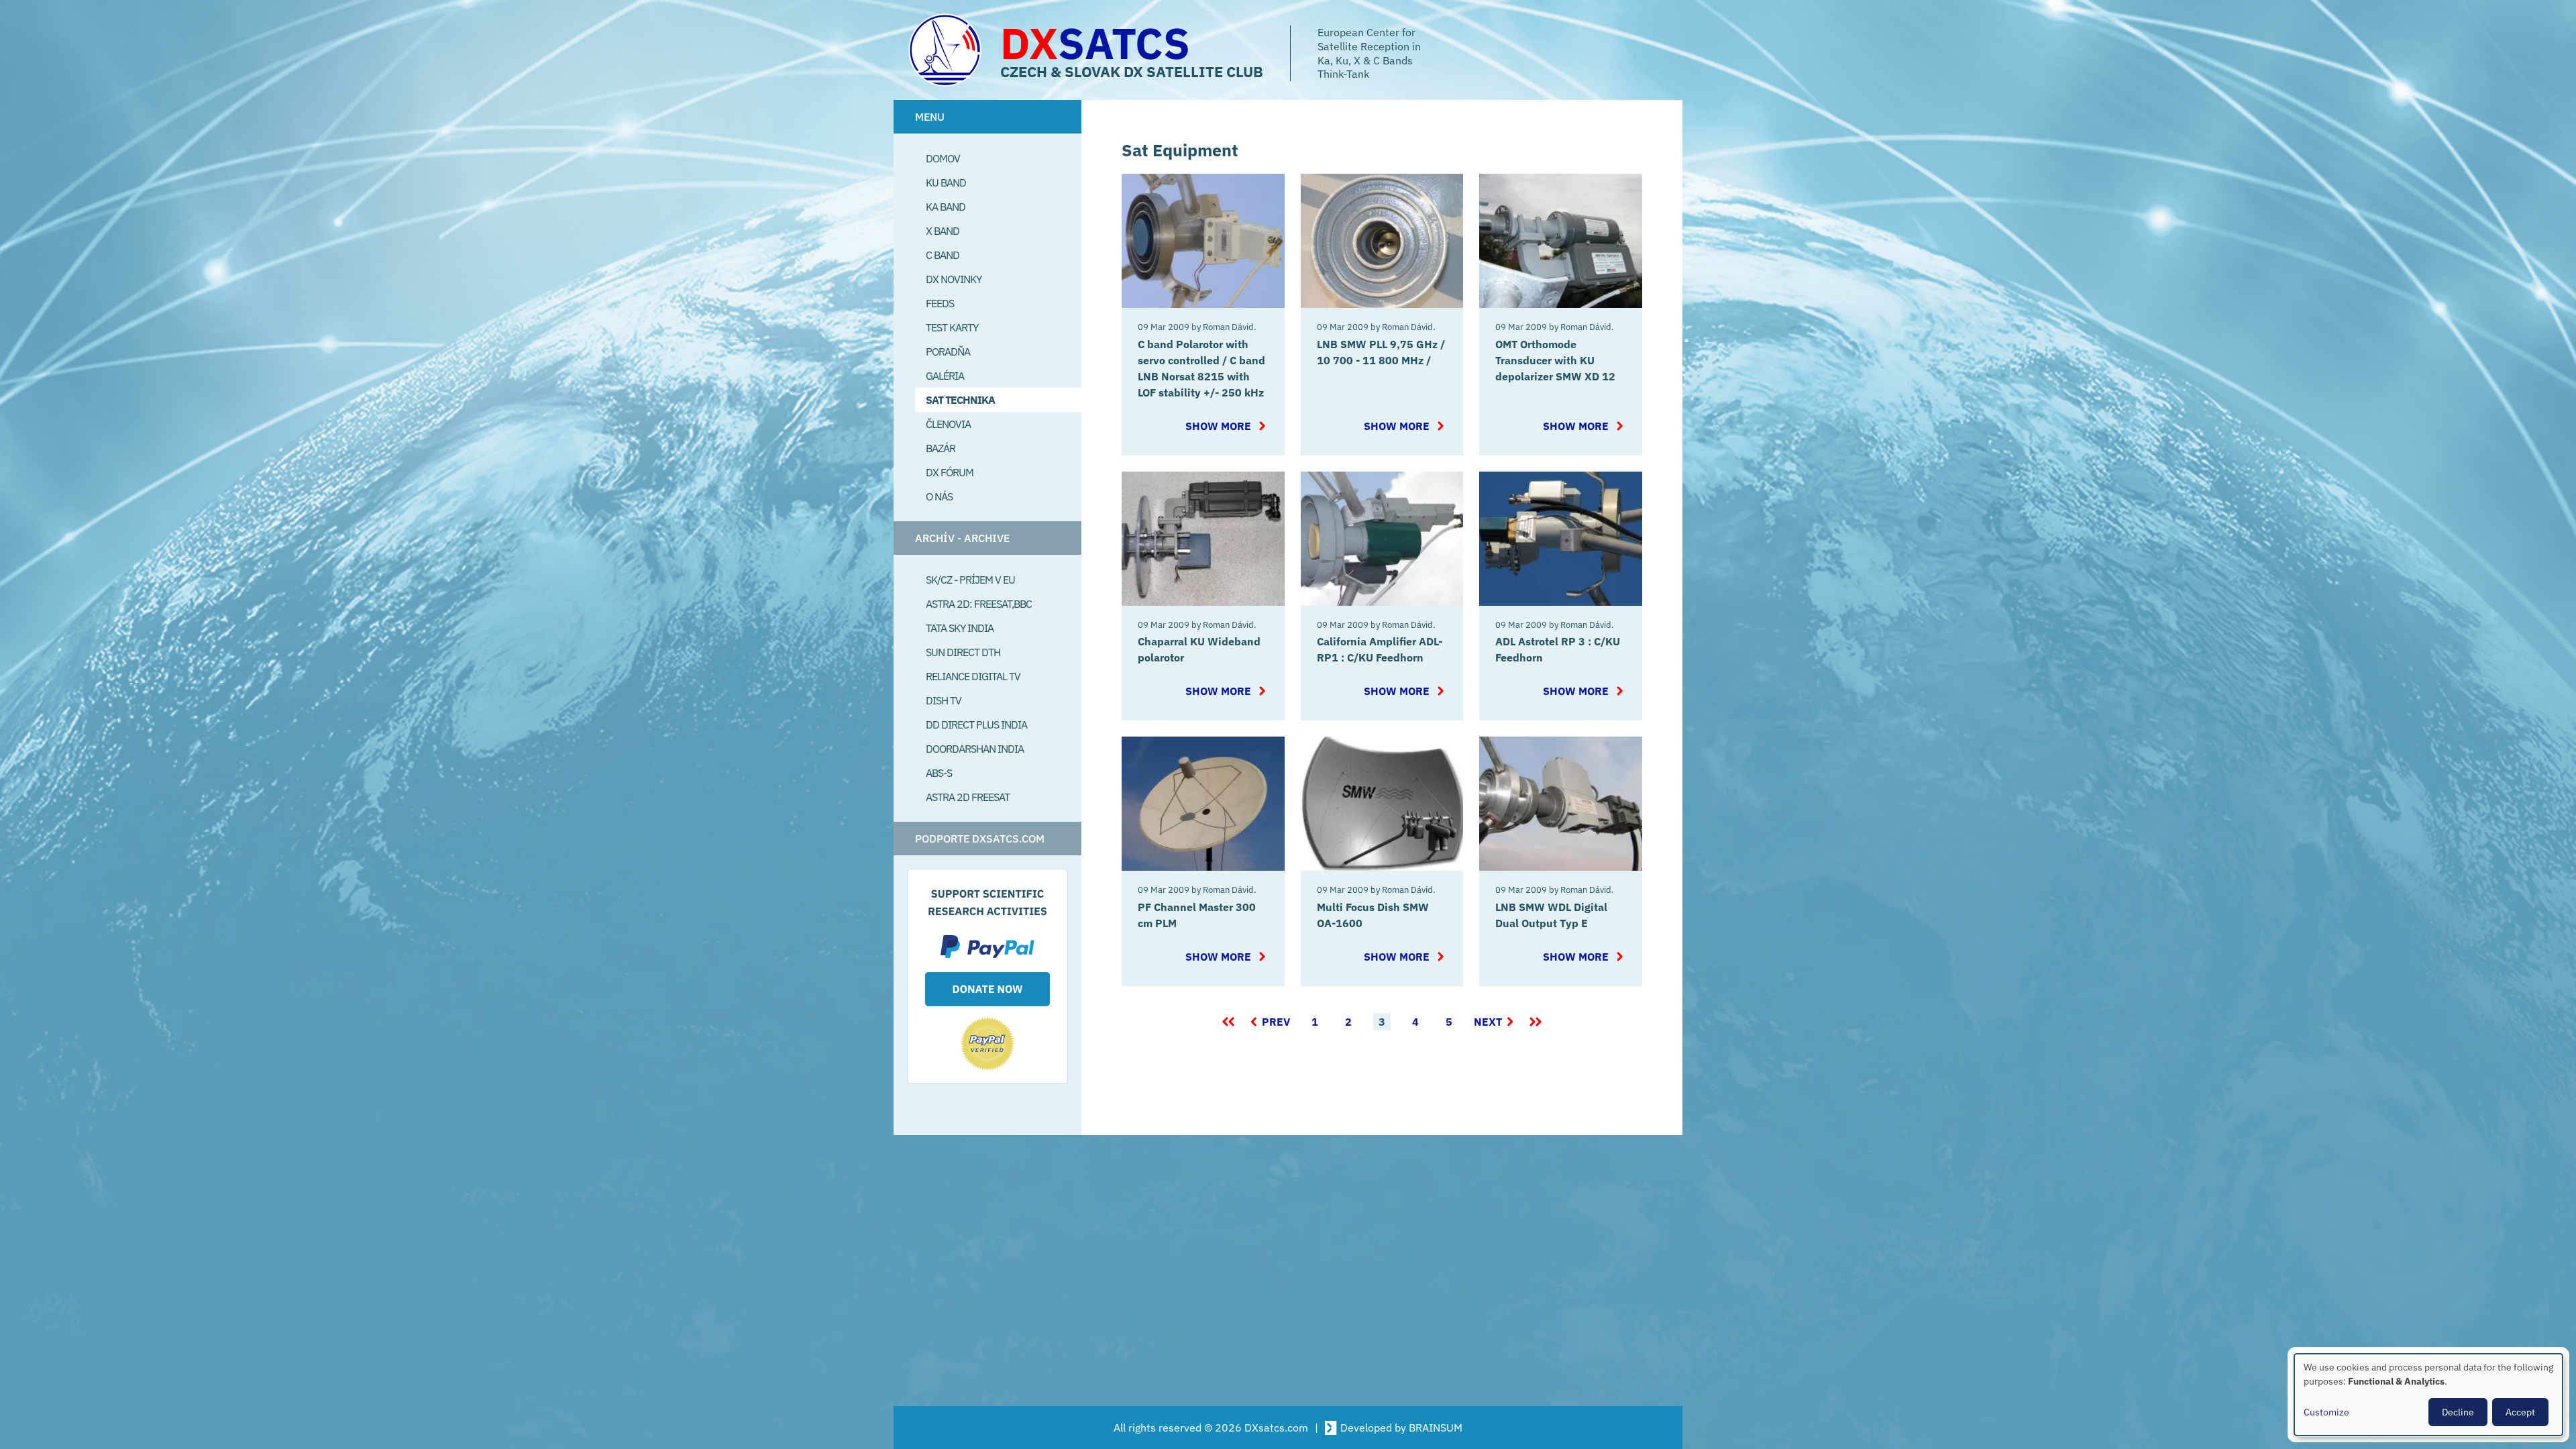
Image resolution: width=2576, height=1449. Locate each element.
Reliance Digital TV (973, 676)
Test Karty (952, 327)
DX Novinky (954, 279)
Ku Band (946, 182)
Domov (943, 158)
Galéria (945, 376)
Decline (2458, 1412)
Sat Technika (960, 400)
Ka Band (946, 207)
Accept (2520, 1412)
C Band (943, 255)
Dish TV (944, 700)
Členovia (948, 424)
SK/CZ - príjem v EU (970, 580)
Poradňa (948, 352)
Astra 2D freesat (968, 797)
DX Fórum (950, 472)
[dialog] (2428, 1395)
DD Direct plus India (976, 724)
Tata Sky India (960, 628)
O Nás (939, 496)
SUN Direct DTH (963, 652)
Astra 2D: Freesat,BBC (979, 604)
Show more (1219, 426)
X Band (943, 231)
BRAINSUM (1436, 1428)
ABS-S (939, 773)
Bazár (941, 448)
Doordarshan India (975, 749)
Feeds (940, 303)
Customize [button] (2326, 1412)
